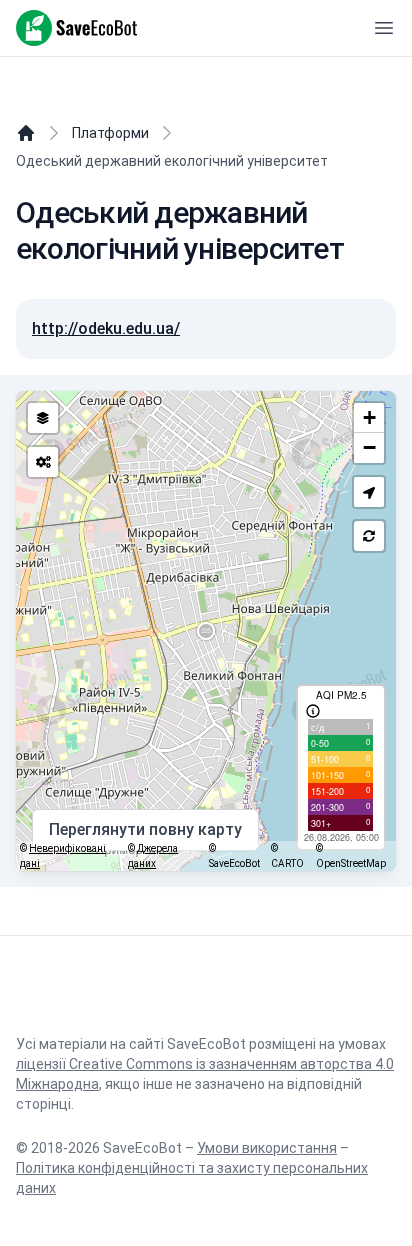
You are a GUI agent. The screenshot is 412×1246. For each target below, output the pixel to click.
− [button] (369, 447)
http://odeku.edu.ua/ (106, 328)
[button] (369, 492)
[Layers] (43, 418)
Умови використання (267, 1148)
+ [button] (369, 417)
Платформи (110, 133)
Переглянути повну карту (145, 829)
